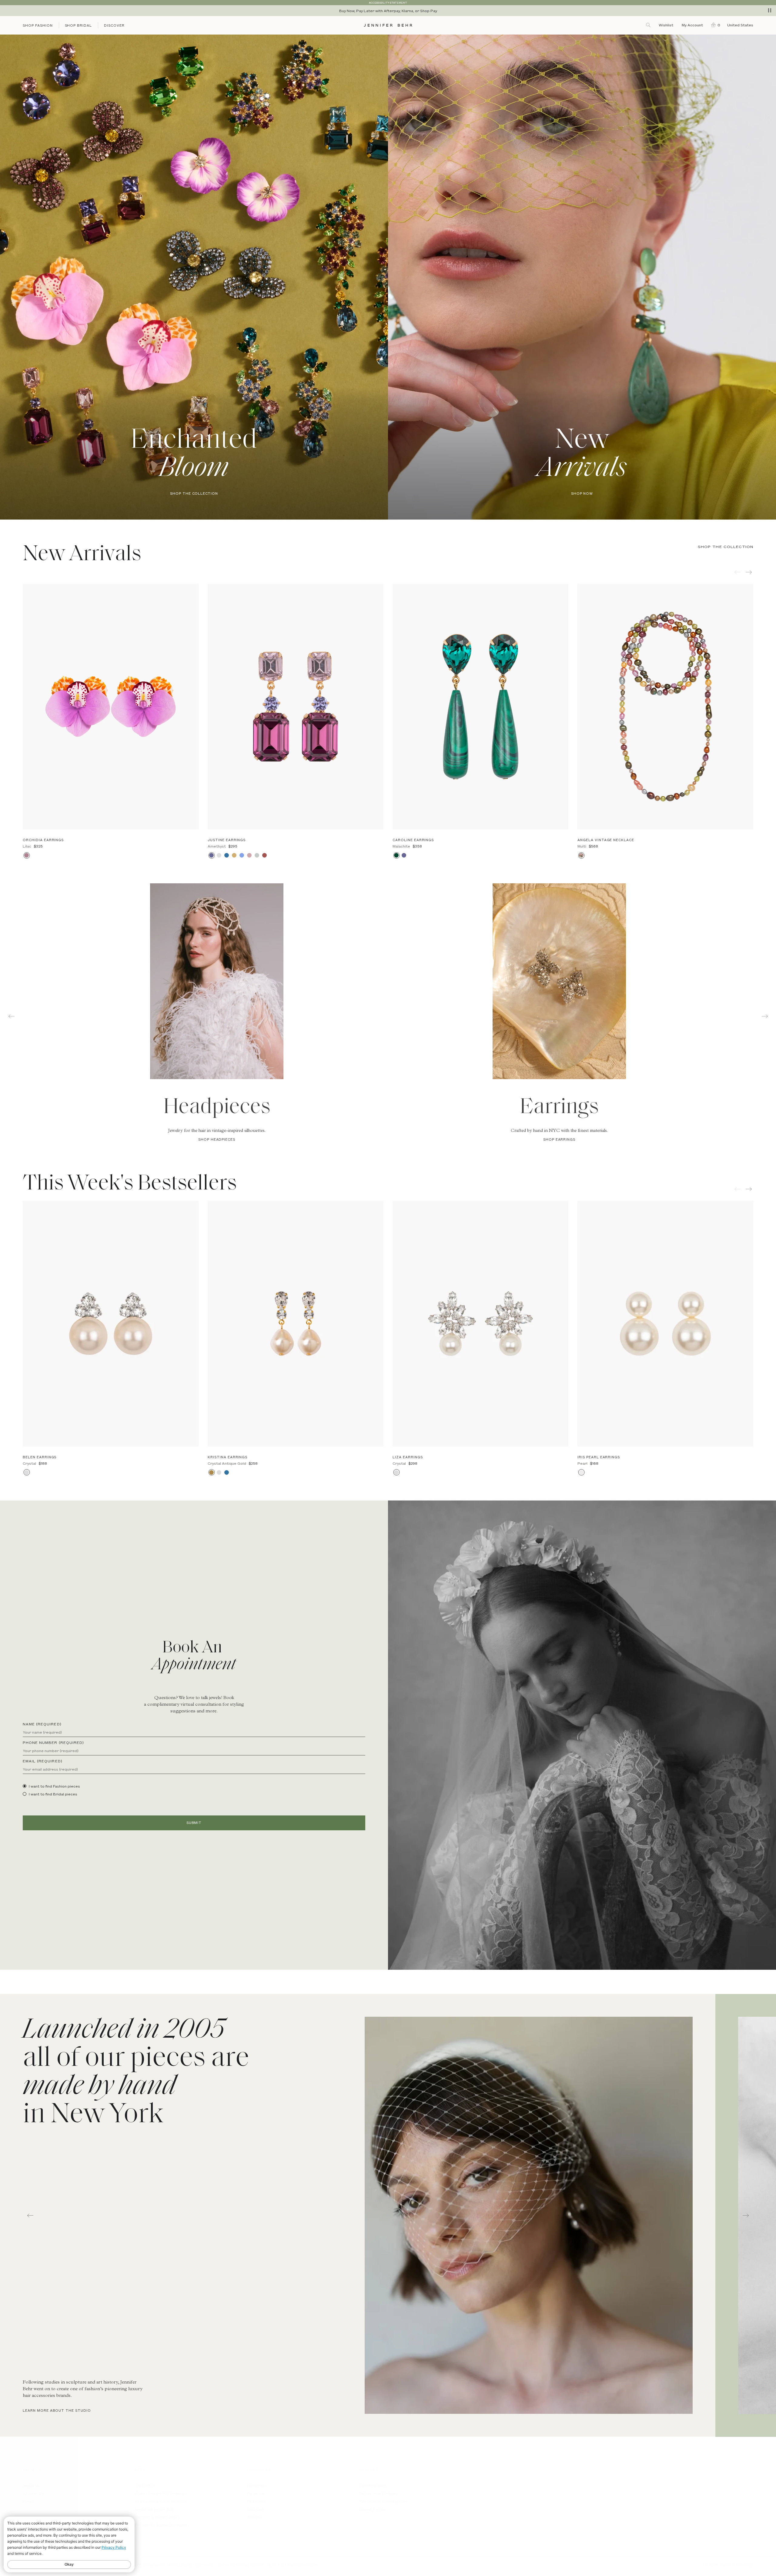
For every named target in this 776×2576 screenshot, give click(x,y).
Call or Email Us (373, 2485)
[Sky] (242, 855)
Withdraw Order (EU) (154, 2509)
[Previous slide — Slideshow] (30, 2215)
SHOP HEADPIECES (217, 1139)
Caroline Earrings (413, 840)
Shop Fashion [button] (38, 25)
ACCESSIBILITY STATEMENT (388, 3)
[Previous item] (11, 1016)
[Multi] (581, 855)
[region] (388, 11)
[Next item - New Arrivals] (749, 572)
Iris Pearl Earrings (599, 1457)
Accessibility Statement (191, 2564)
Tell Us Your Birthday (378, 2493)
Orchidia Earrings (43, 840)
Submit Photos (373, 2509)
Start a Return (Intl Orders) (160, 2501)
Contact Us (145, 2485)
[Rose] (249, 855)
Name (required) (42, 1724)
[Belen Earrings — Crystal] (111, 1324)
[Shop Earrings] (559, 981)
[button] (714, 25)
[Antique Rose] (264, 855)
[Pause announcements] (770, 10)
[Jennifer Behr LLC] (388, 25)
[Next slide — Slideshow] (746, 2215)
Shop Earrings (559, 1139)
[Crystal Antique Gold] (211, 1472)
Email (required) (43, 1761)
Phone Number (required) (53, 1742)
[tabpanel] (559, 1013)
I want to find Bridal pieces (53, 1794)
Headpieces (217, 1108)
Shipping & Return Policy (157, 2517)
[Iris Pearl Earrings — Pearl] (665, 1324)
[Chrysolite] (257, 855)
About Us (31, 2485)
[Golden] (234, 855)
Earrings (559, 1108)
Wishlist (666, 25)
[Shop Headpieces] (217, 981)
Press (28, 2501)
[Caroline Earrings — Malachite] (480, 707)
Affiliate (254, 2517)
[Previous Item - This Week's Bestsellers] (738, 1189)
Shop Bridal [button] (79, 25)
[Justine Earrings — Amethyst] (296, 707)
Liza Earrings (408, 1457)
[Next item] (765, 1016)
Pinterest (256, 2501)
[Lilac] (27, 855)
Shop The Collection (726, 547)
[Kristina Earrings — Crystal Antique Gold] (296, 1324)
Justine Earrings (227, 840)
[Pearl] (581, 1472)
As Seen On (33, 2493)
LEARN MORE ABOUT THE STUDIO (57, 2410)
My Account (693, 25)
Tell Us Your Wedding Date (383, 2501)
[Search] (649, 25)
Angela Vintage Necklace (606, 840)
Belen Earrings (40, 1457)
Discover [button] (114, 25)
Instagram (256, 2485)
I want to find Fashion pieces (54, 1786)
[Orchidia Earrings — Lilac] (111, 707)
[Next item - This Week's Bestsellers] (749, 1189)
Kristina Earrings (227, 1457)
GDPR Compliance (148, 2564)
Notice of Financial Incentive (293, 2564)
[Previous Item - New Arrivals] (738, 572)
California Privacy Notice (240, 2564)
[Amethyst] (211, 855)
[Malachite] (396, 855)
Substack (256, 2509)
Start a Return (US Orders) (160, 2493)
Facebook (256, 2493)
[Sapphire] (227, 855)
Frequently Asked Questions (161, 2525)
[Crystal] (219, 855)
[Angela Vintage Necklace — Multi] (665, 707)
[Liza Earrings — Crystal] (480, 1324)
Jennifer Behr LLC (737, 2564)
